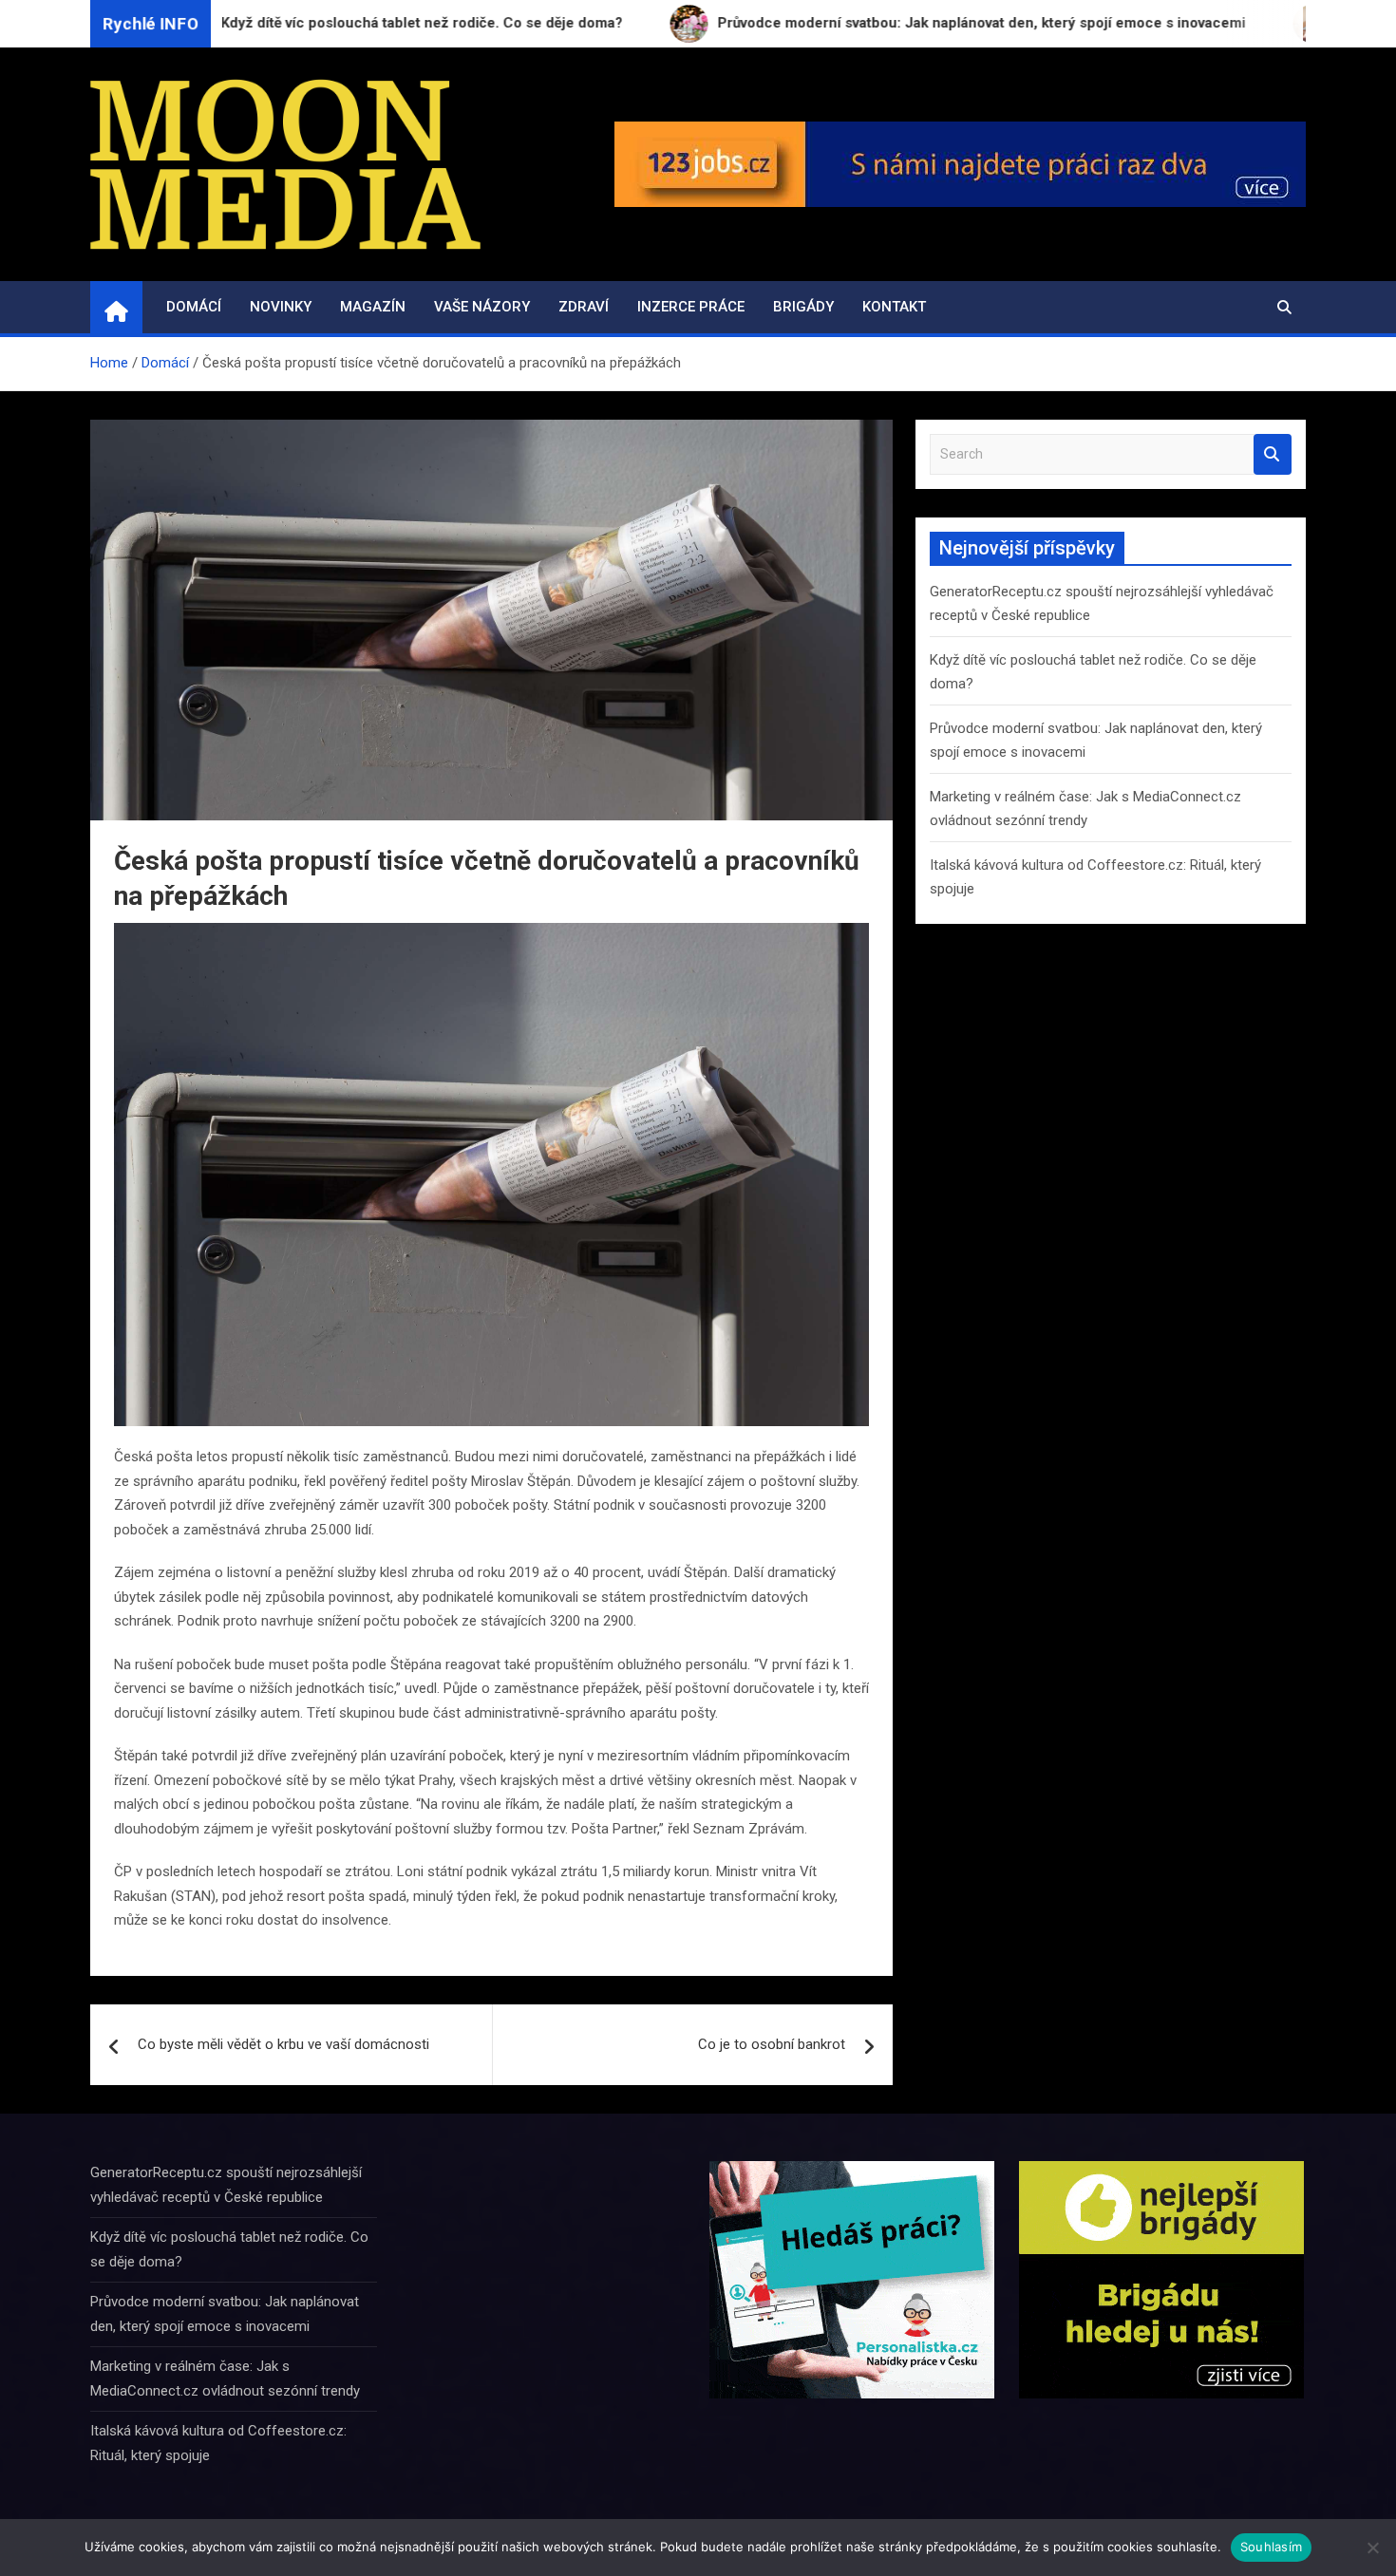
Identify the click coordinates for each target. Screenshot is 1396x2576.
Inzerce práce (691, 307)
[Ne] (1372, 2548)
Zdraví (584, 307)
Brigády (803, 307)
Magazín (373, 307)
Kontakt (894, 307)
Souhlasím (1271, 2547)
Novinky (281, 307)
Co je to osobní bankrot (772, 2044)
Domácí (194, 307)
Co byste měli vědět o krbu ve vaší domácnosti (283, 2044)
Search (1273, 454)
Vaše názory (482, 307)
